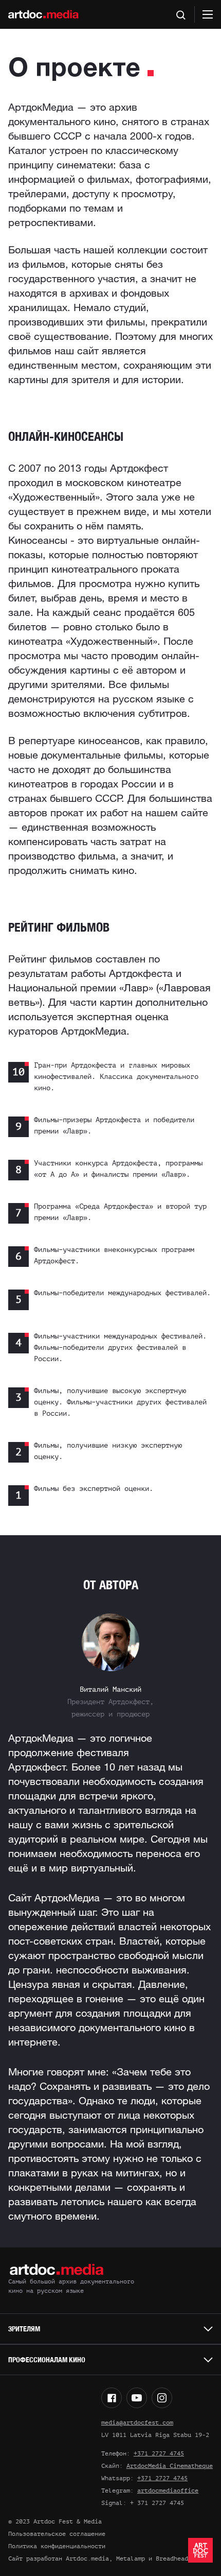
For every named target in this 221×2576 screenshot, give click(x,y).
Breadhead (172, 2558)
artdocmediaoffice (168, 2491)
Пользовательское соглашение (57, 2534)
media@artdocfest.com (137, 2423)
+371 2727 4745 (159, 2453)
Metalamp (131, 2558)
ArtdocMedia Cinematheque (170, 2466)
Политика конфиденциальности (57, 2546)
